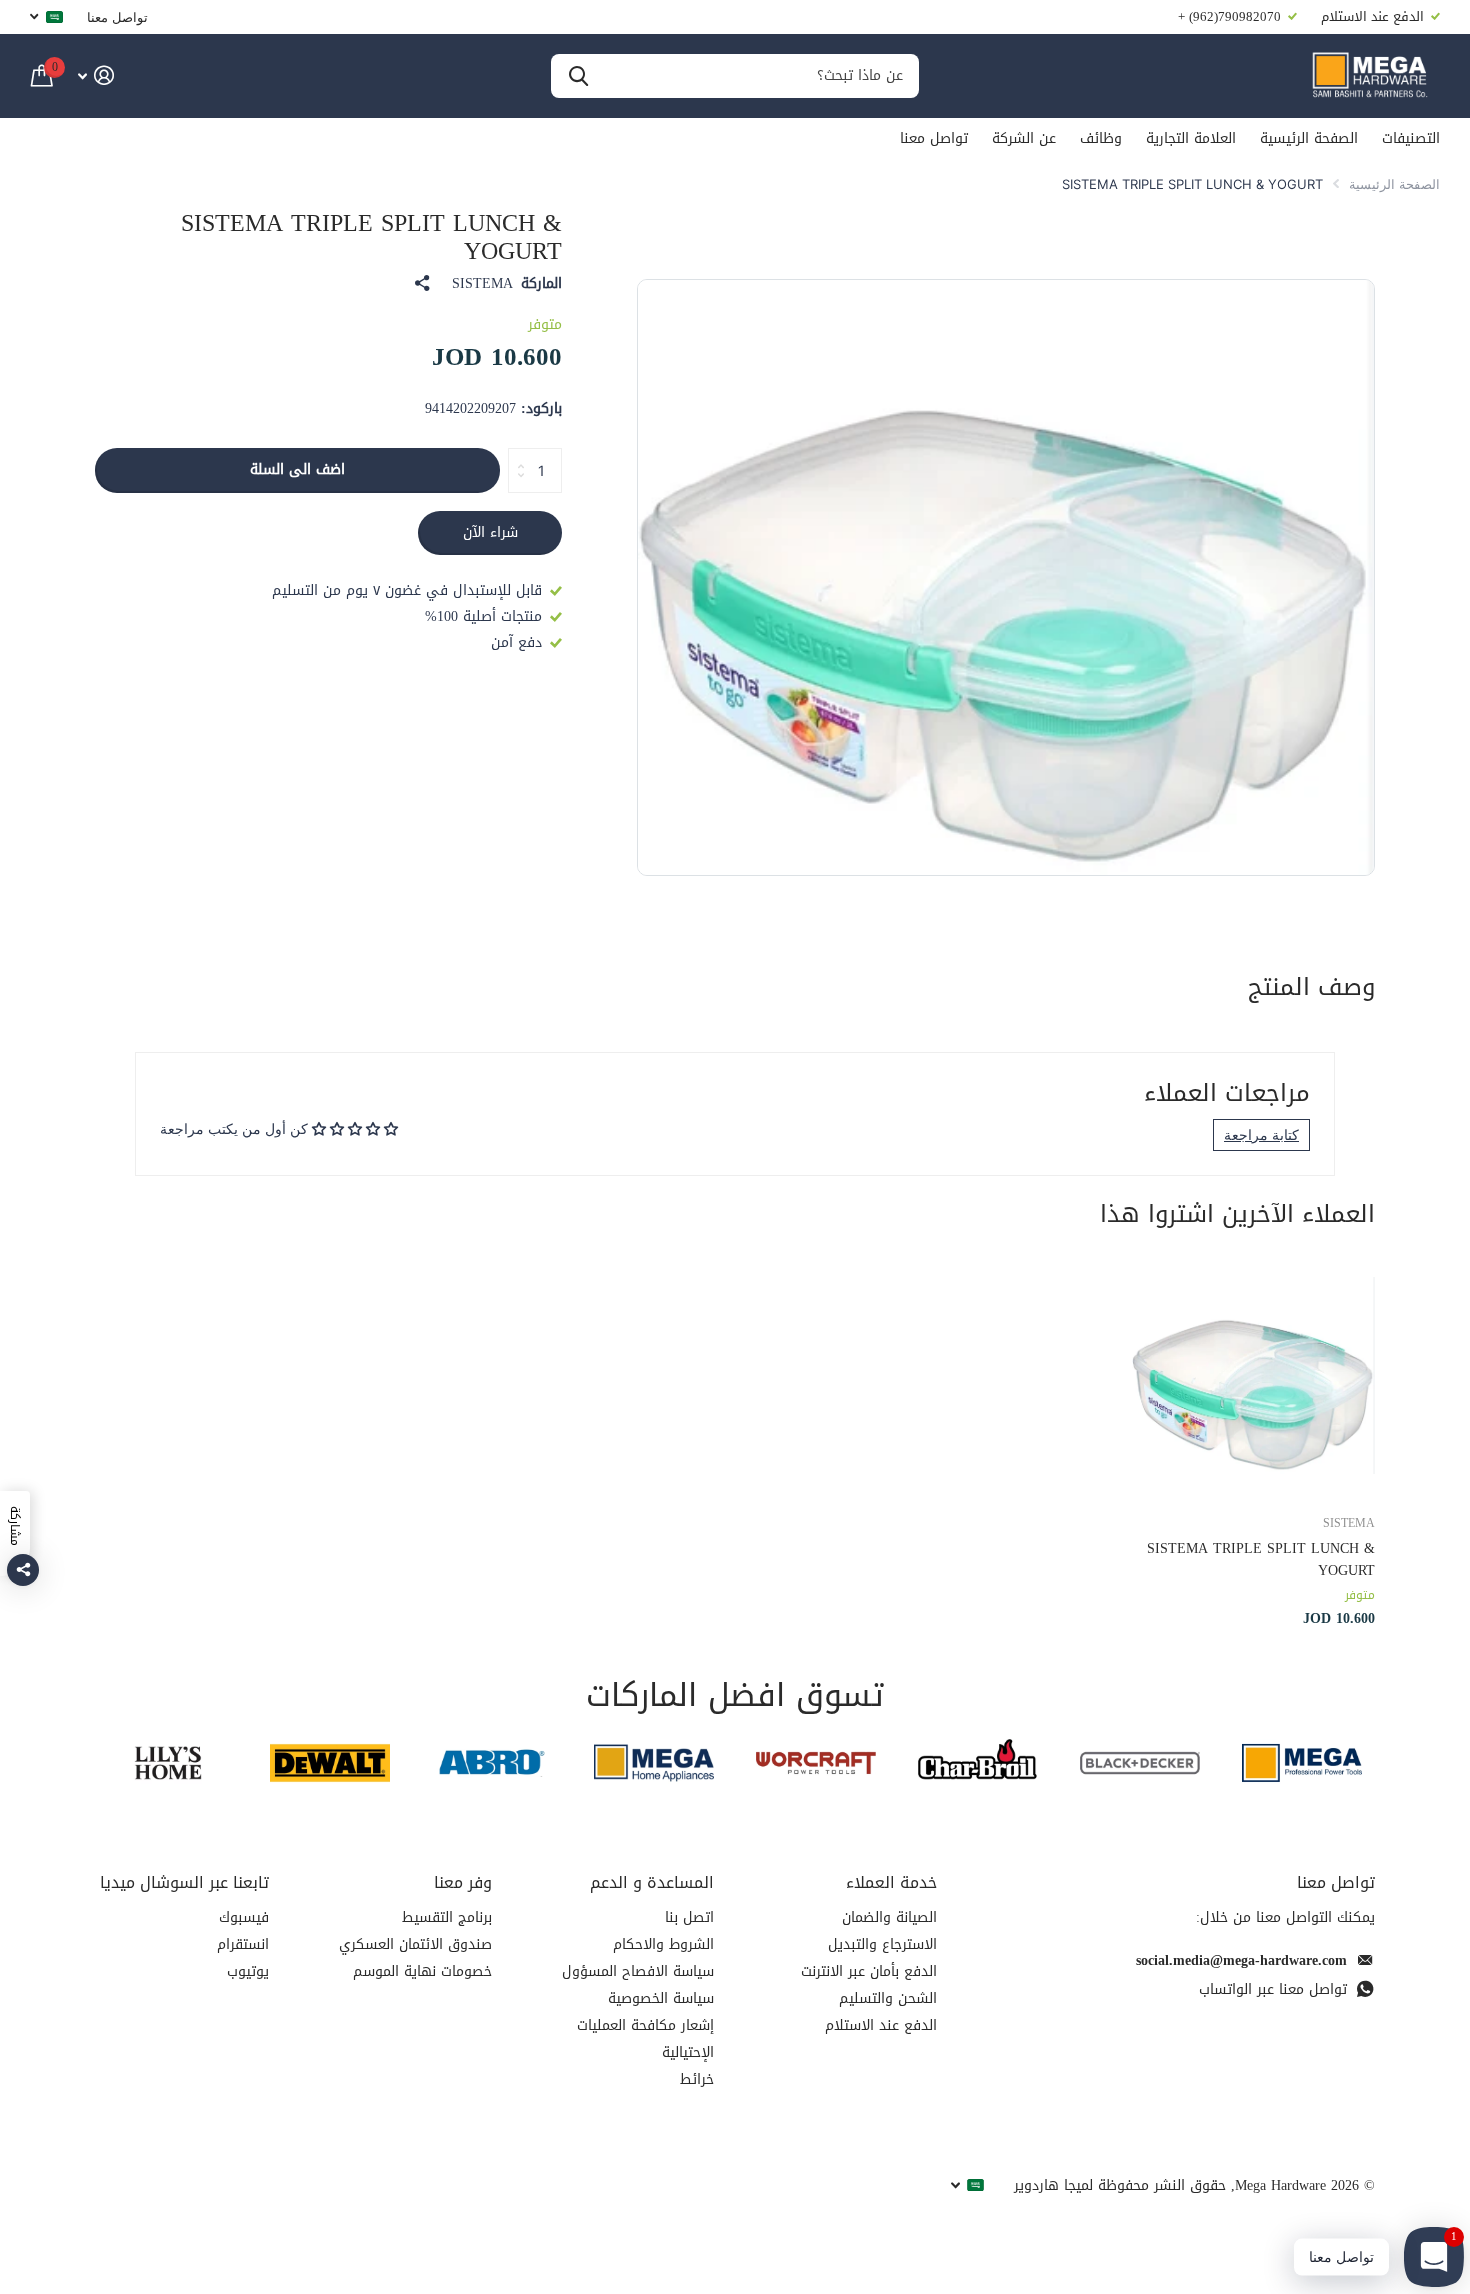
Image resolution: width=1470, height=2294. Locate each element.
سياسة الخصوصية (661, 1998)
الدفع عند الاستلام (881, 2025)
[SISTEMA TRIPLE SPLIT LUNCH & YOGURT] (1253, 1375)
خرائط (697, 2079)
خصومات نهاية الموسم (422, 1971)
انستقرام (243, 1944)
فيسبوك (244, 1917)
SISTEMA (482, 284)
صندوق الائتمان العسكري (415, 1944)
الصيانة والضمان (889, 1917)
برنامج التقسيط (447, 1917)
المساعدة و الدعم (652, 1882)
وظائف (1101, 138)
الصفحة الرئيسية (1309, 138)
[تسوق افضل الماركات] (1302, 1762)
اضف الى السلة (297, 469)
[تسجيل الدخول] (95, 75)
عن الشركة (1024, 138)
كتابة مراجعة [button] (1261, 1134)
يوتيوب (248, 1971)
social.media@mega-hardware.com (1241, 1960)
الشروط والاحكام (663, 1944)
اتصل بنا (689, 1917)
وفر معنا (463, 1882)
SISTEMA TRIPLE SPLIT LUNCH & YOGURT (1261, 1559)
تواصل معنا (117, 17)
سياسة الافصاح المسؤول (638, 1971)
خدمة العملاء (891, 1882)
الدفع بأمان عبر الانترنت (869, 1971)
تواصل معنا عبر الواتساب (1273, 1989)
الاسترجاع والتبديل (882, 1944)
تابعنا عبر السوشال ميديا (184, 1882)
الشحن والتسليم (888, 1998)
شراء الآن (490, 532)
